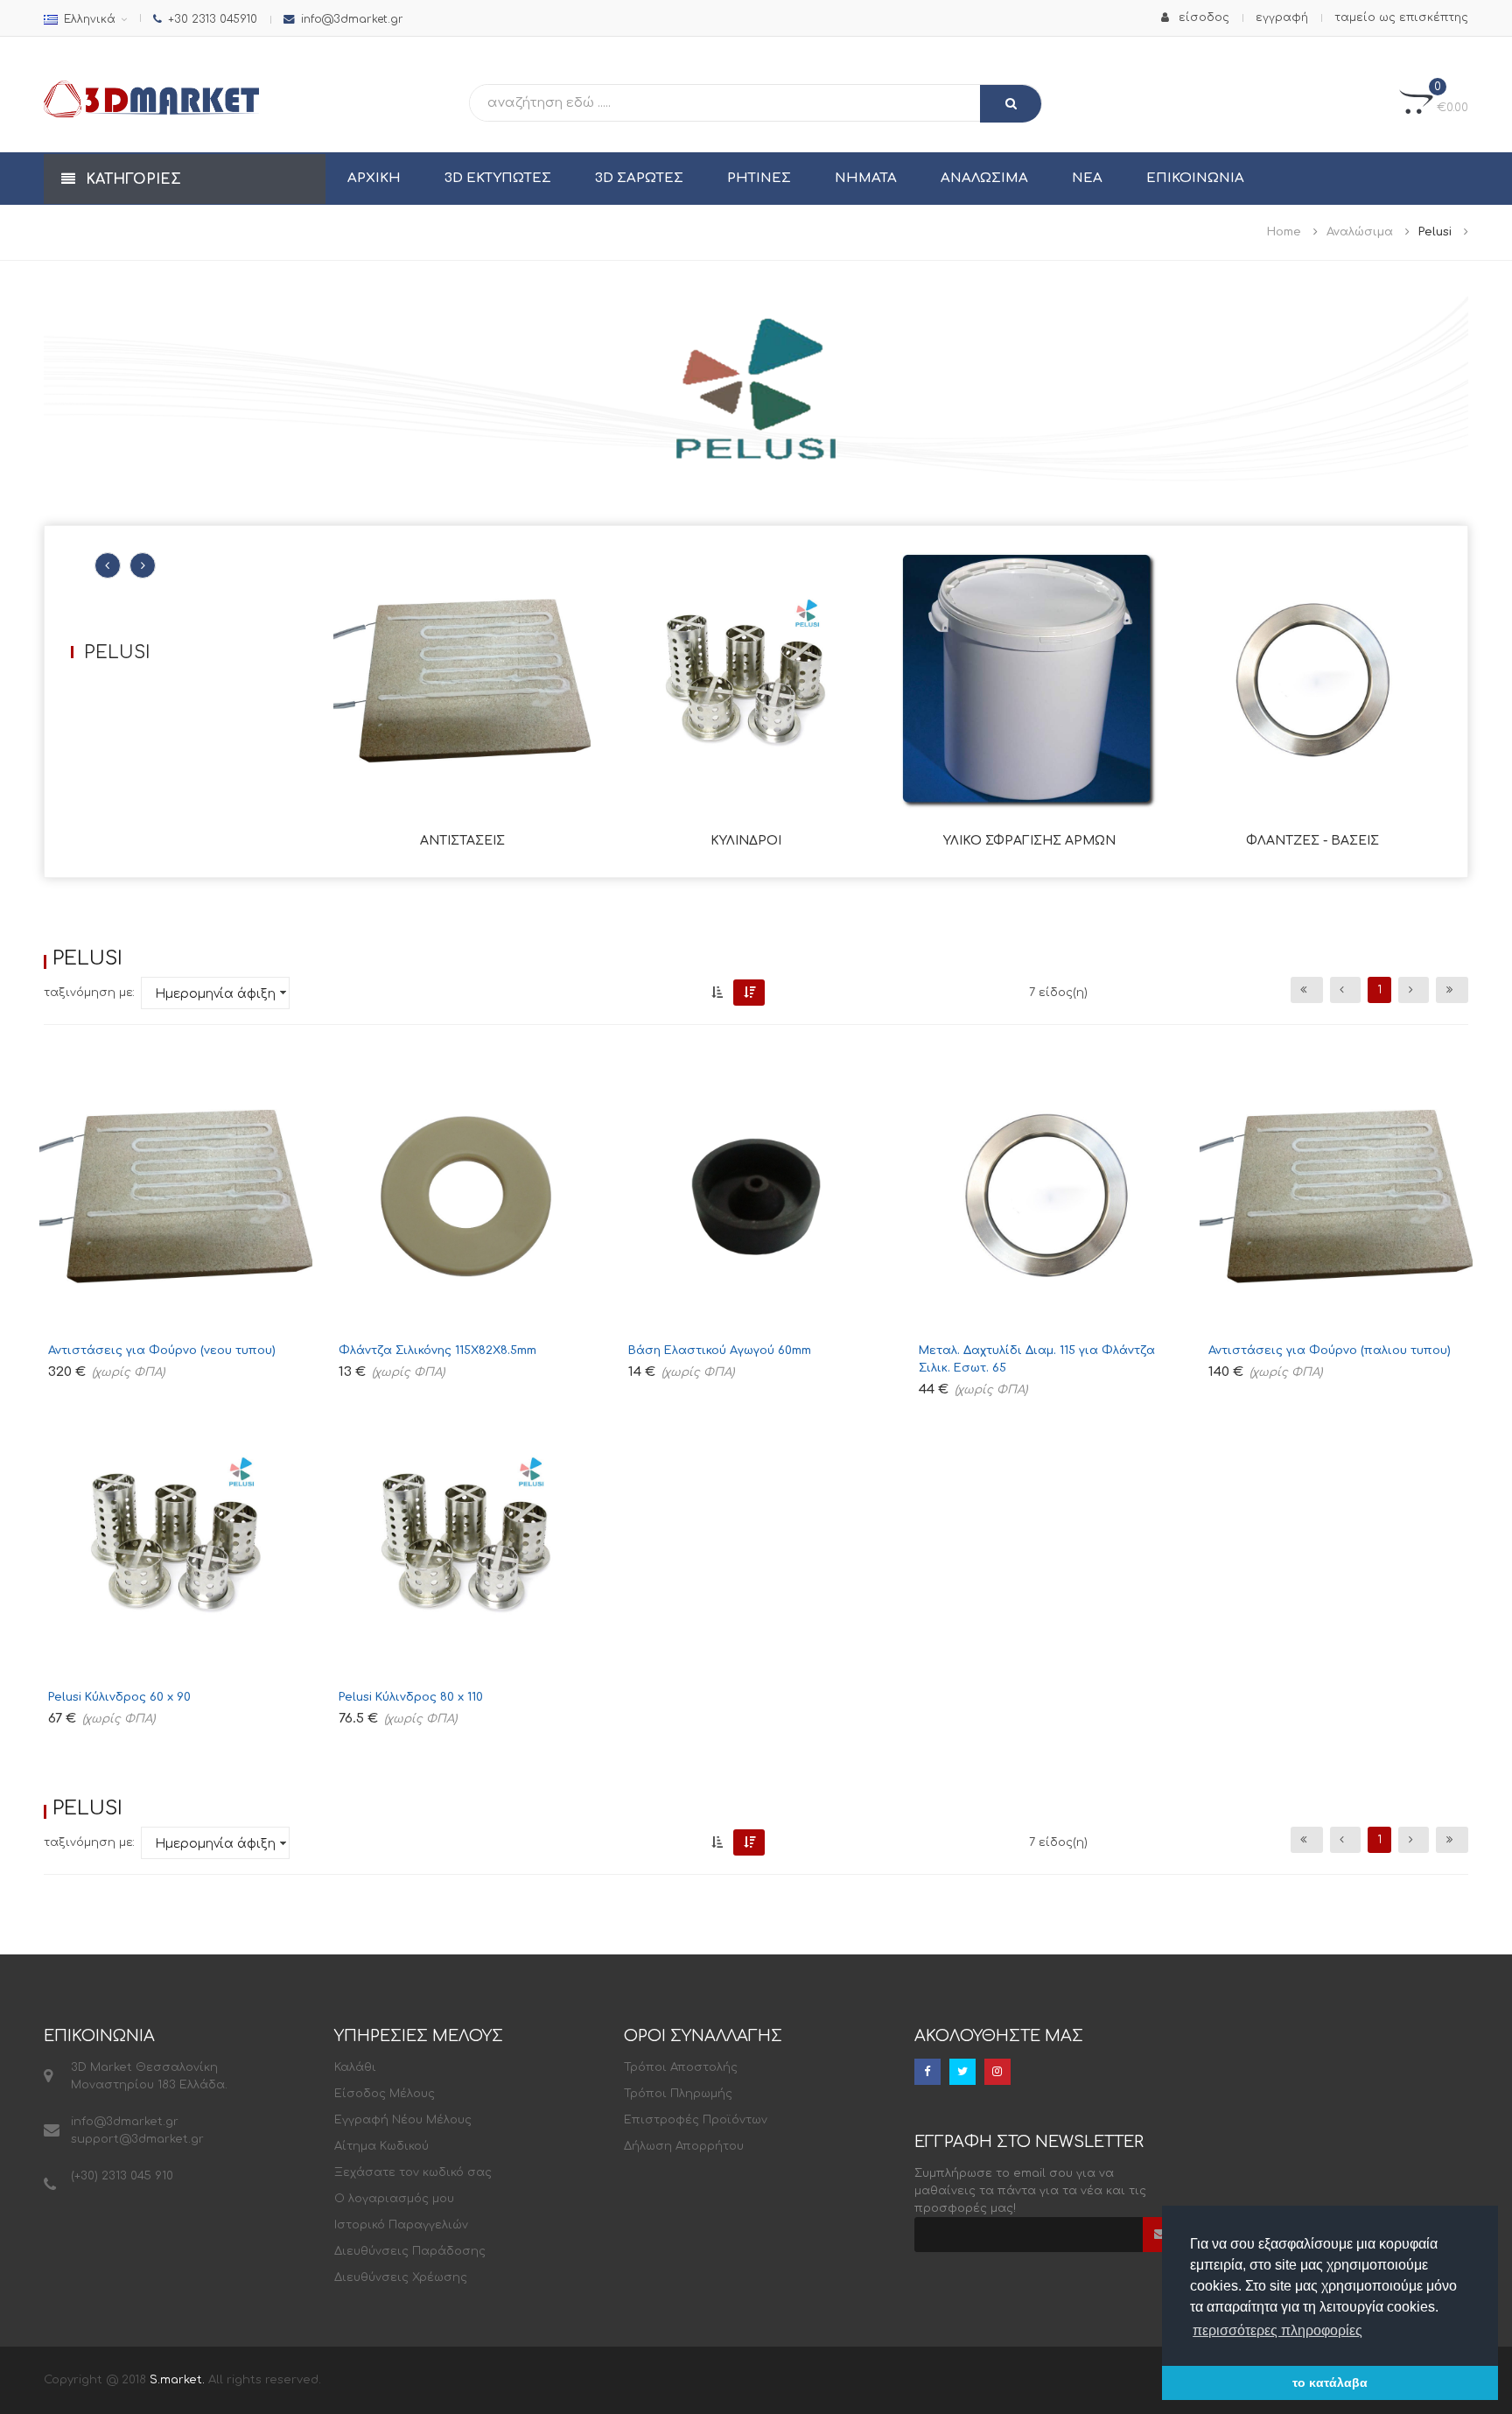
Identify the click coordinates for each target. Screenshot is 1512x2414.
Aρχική (374, 178)
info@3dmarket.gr (352, 19)
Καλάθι (355, 2067)
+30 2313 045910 (213, 19)
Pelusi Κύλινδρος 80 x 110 (411, 1697)
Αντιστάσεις (462, 841)
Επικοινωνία (1195, 178)
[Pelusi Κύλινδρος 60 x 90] (176, 1543)
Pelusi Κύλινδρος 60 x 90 (119, 1697)
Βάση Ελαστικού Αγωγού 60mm (720, 1351)
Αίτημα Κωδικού (381, 2146)
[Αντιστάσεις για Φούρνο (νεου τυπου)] (176, 1196)
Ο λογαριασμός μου (394, 2199)
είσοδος (1202, 18)
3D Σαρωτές (639, 178)
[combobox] (215, 993)
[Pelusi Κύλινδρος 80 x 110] (466, 1543)
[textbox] (646, 103)
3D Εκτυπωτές (498, 178)
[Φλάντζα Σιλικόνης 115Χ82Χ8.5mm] (466, 1196)
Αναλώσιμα (984, 178)
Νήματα (866, 178)
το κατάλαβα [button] (1330, 2382)
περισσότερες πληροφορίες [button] (1277, 2330)
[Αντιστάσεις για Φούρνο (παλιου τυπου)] (1336, 1196)
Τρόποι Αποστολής (681, 2067)
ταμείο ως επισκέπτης (1401, 18)
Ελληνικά (90, 19)
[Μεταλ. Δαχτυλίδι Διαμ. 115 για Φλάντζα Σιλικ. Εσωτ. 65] (1046, 1196)
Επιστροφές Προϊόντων (696, 2120)
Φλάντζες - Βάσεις (1312, 841)
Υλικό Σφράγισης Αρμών (1029, 841)
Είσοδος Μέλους (385, 2094)
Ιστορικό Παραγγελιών (401, 2225)
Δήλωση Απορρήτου (684, 2146)
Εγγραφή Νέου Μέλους (403, 2120)
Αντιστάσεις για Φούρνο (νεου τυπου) (162, 1351)
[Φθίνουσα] (749, 993)
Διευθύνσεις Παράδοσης (410, 2251)
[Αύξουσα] (717, 993)
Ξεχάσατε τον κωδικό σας (413, 2172)
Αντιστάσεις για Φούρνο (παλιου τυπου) (1330, 1351)
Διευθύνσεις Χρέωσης (401, 2277)
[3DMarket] (151, 99)
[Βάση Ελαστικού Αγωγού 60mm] (756, 1196)
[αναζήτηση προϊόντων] (1011, 104)
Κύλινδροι (746, 841)
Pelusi (1435, 232)
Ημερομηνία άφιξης (219, 994)
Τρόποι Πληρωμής (678, 2094)
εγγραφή (1282, 18)
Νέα (1087, 178)
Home (1284, 232)
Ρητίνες (759, 178)
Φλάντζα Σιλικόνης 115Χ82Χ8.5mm (437, 1351)
